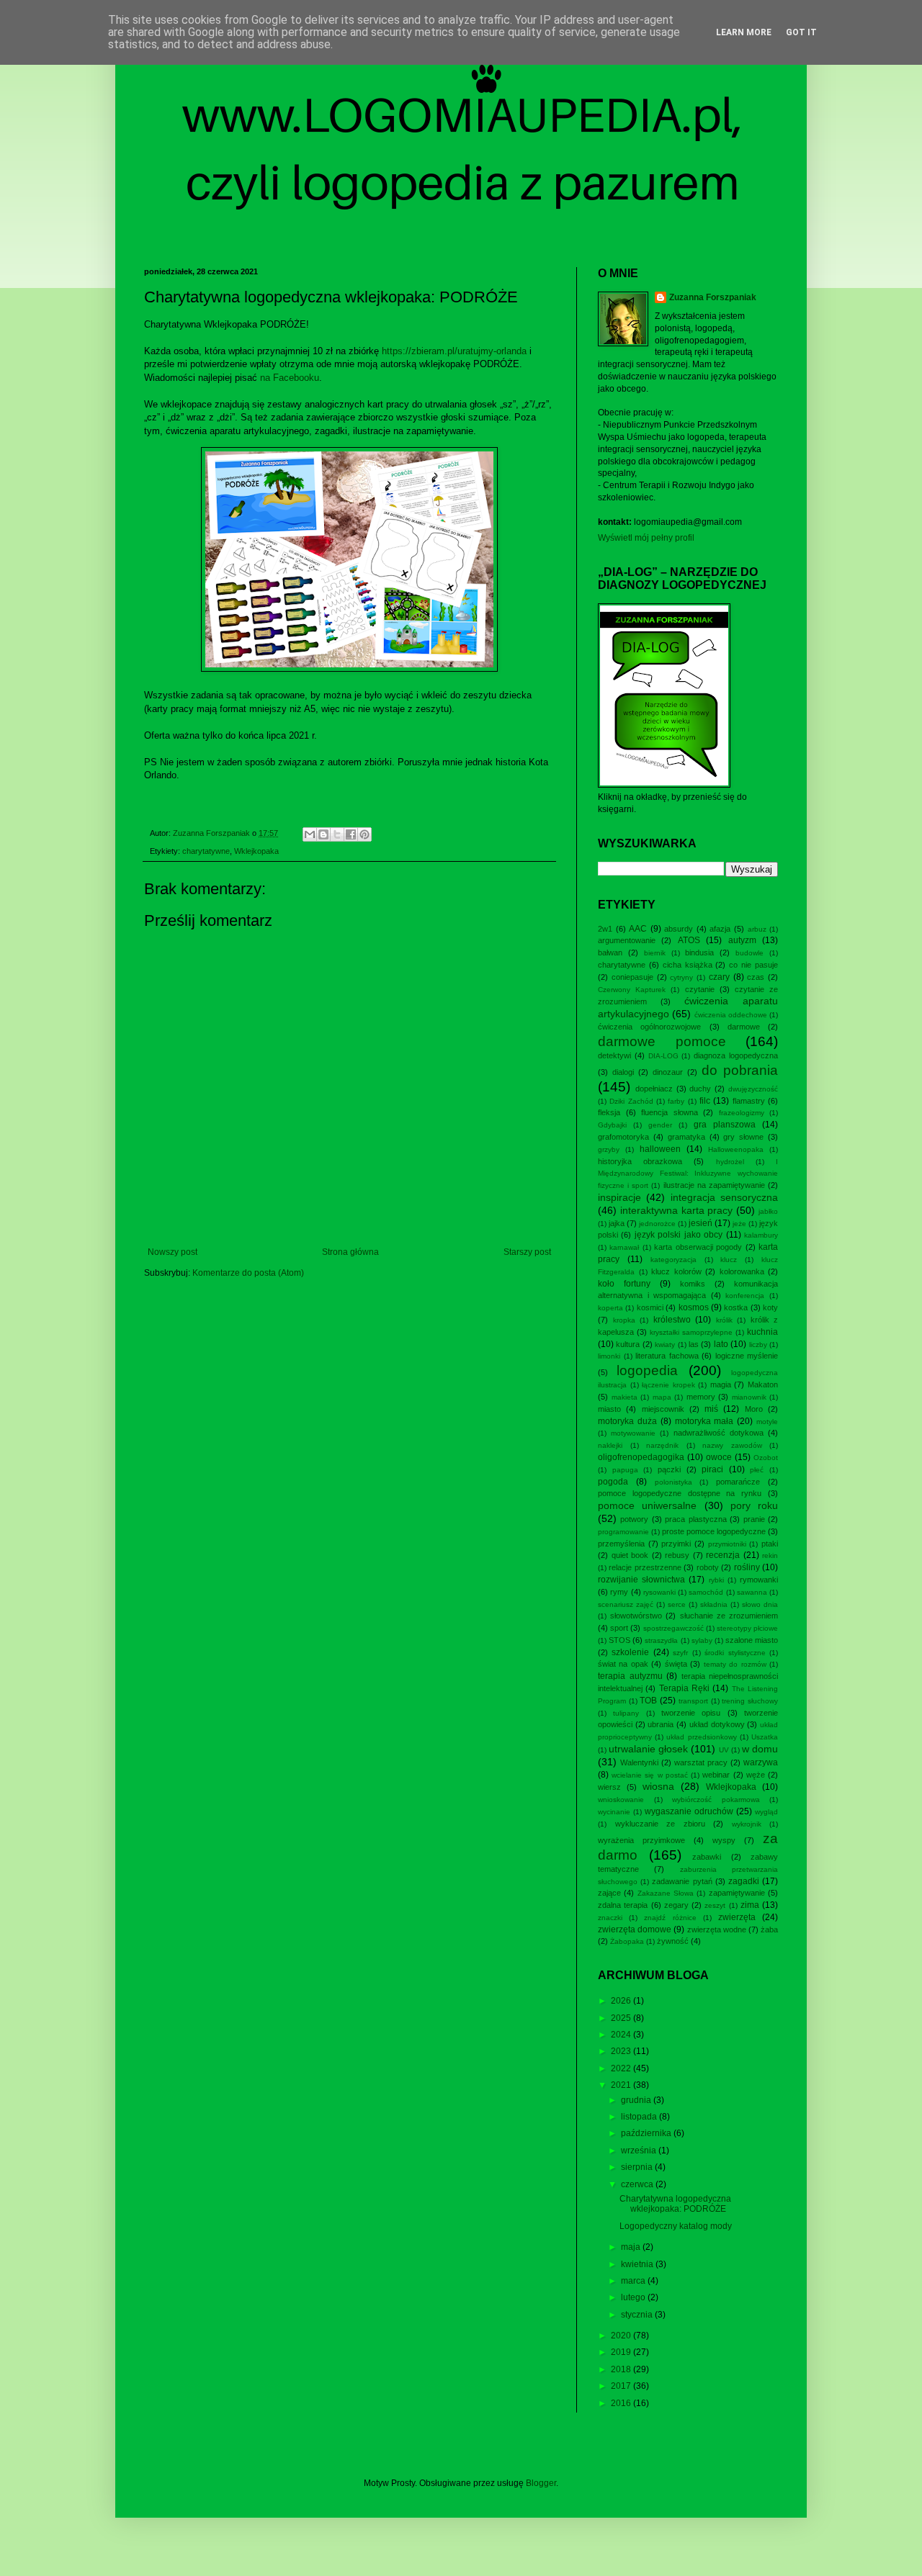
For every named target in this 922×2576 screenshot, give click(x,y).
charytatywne (206, 851)
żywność (673, 1941)
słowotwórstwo (636, 1616)
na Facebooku (290, 378)
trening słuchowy (750, 1701)
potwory (634, 1519)
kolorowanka (742, 1271)
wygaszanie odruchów (689, 1811)
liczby (758, 1345)
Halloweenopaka (736, 1149)
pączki (669, 1469)
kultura (628, 1344)
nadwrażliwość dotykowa (719, 1433)
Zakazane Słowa (666, 1893)
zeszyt (715, 1905)
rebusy (677, 1555)
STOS (619, 1640)
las (694, 1344)
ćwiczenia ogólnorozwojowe (649, 1027)
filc (705, 1101)
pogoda (613, 1482)
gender (660, 1125)
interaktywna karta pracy (677, 1210)
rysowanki (659, 1592)
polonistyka (673, 1482)
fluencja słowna (670, 1112)
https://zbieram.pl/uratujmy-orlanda (454, 351)
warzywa (761, 1762)
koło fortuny (624, 1284)
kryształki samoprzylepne (691, 1332)
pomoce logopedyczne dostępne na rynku (680, 1493)
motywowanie (633, 1433)
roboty (708, 1567)
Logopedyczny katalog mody (676, 2226)
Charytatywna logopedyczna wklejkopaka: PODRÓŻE (675, 2204)
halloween (660, 1149)
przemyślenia (621, 1544)
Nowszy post (173, 1252)
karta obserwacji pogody (698, 1247)
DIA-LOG (663, 1056)
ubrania (661, 1724)
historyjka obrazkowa (640, 1161)
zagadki (744, 1881)
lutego (634, 2297)
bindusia (699, 953)
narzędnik (662, 1445)
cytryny (681, 977)
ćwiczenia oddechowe (731, 1015)
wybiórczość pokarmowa (716, 1800)
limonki (609, 1356)
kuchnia (762, 1332)
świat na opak (623, 1664)
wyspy (724, 1840)
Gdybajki (612, 1125)
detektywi (614, 1055)
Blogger (541, 2483)
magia (721, 1384)
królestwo (672, 1320)
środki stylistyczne (735, 1653)
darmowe (744, 1027)
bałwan (610, 953)
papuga (625, 1470)
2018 (622, 2369)
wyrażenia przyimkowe (641, 1840)
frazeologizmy (742, 1113)
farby (676, 1101)
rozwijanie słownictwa (641, 1580)
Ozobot (766, 1458)
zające (609, 1893)
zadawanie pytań (682, 1881)
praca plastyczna (695, 1519)
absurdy (679, 929)
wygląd (766, 1812)
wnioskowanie (621, 1800)
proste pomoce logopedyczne (714, 1531)
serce (677, 1604)
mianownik (749, 1397)
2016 (622, 2403)
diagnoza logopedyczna (736, 1055)
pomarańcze (738, 1482)
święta (676, 1664)
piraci (712, 1469)
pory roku (754, 1505)
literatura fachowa (667, 1356)
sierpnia (638, 2167)
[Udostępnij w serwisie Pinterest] (364, 834)
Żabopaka (627, 1941)
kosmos (694, 1307)
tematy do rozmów (735, 1664)
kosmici (650, 1307)
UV (724, 1750)
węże (756, 1775)
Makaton (763, 1384)
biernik (655, 953)
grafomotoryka (623, 1137)
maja (632, 2247)
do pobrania (740, 1070)
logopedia (647, 1370)
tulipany (626, 1713)
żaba (769, 1929)
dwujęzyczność (753, 1089)
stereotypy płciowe (747, 1628)
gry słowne (743, 1137)
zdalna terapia (623, 1905)
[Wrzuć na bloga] (323, 834)
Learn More (744, 32)
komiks (693, 1284)
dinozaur (668, 1072)
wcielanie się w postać (650, 1775)
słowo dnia (760, 1604)
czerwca (638, 2184)
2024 (622, 2035)
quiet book (630, 1555)
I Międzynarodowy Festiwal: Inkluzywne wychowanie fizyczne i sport (688, 1174)
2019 (622, 2352)
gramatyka (686, 1137)
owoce (719, 1457)
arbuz (757, 929)
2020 (622, 2336)
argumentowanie (627, 940)
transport (693, 1701)
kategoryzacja (673, 1260)
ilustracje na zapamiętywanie (714, 1185)
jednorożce (657, 1224)
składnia (714, 1604)
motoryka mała (704, 1421)
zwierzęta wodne (717, 1929)
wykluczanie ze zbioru (660, 1824)
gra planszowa (725, 1125)
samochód (706, 1592)
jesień (701, 1223)
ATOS (689, 940)
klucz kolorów (676, 1271)
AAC (638, 929)
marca (634, 2281)
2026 (622, 2001)
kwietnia (638, 2264)
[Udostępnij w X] (337, 834)
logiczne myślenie (747, 1356)
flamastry (749, 1101)
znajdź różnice (670, 1918)
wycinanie (614, 1812)
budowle (749, 953)
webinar (716, 1775)
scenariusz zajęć (626, 1604)
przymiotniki (727, 1544)
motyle (767, 1422)
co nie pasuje (753, 965)
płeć (757, 1470)
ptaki (770, 1544)
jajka (617, 1223)
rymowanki (759, 1580)
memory (701, 1397)
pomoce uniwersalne (647, 1505)
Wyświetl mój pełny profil (646, 538)
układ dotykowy (717, 1724)
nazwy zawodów (732, 1445)
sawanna (752, 1592)
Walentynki (639, 1762)
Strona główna (350, 1252)
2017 (622, 2386)
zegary (676, 1905)
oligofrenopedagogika (641, 1457)
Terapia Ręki (684, 1688)
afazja (720, 929)
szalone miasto (752, 1640)
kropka (624, 1320)
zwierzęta (737, 1917)
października (647, 2133)
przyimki (676, 1544)
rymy (619, 1592)
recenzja (723, 1555)
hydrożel (730, 1162)
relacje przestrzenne (645, 1567)
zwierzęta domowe (635, 1929)
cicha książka (688, 965)
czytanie (700, 989)
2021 (622, 2085)
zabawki (707, 1857)
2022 (622, 2068)
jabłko (768, 1211)
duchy (700, 1089)
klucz (729, 1260)
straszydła (661, 1640)
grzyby (609, 1149)
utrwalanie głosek (648, 1749)
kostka (736, 1307)
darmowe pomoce (662, 1041)
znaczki (610, 1918)
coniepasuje (632, 977)
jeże (739, 1224)
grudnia (637, 2100)
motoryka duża (627, 1421)
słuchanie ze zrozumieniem (729, 1616)
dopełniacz (654, 1089)
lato (721, 1344)
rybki (716, 1580)
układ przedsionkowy (701, 1737)
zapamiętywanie (737, 1893)
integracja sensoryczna (724, 1197)
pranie (754, 1519)
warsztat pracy (701, 1762)
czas (756, 977)
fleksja (609, 1112)
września (640, 2151)
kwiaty (665, 1345)
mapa (662, 1397)
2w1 (605, 929)
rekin (770, 1555)
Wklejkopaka (256, 851)
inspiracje (619, 1197)
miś (711, 1409)
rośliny (747, 1567)
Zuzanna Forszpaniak (713, 297)
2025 (622, 2018)
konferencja (745, 1296)
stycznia (638, 2315)
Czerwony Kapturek (632, 990)
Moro (754, 1409)
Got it (801, 32)
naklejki (610, 1445)
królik (724, 1320)
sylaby (702, 1640)
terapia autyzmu (630, 1676)
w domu (760, 1749)
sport (619, 1628)
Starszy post (527, 1252)
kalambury (761, 1235)
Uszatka (765, 1737)
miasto (609, 1409)
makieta (625, 1397)
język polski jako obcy (679, 1235)
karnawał (624, 1247)
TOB (648, 1701)
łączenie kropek (668, 1385)
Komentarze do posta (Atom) (248, 1273)
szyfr (680, 1653)
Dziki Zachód (631, 1101)
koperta (610, 1308)
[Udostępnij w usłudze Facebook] (351, 834)
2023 (622, 2051)
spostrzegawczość (673, 1628)
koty (770, 1307)
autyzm (742, 940)
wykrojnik (747, 1824)
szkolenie (630, 1652)
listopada (640, 2117)
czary (719, 977)
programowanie (623, 1532)
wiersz (609, 1787)
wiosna (658, 1786)
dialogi (623, 1072)
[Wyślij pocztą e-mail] (310, 834)
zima (750, 1905)
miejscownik (663, 1409)
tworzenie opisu (691, 1713)
